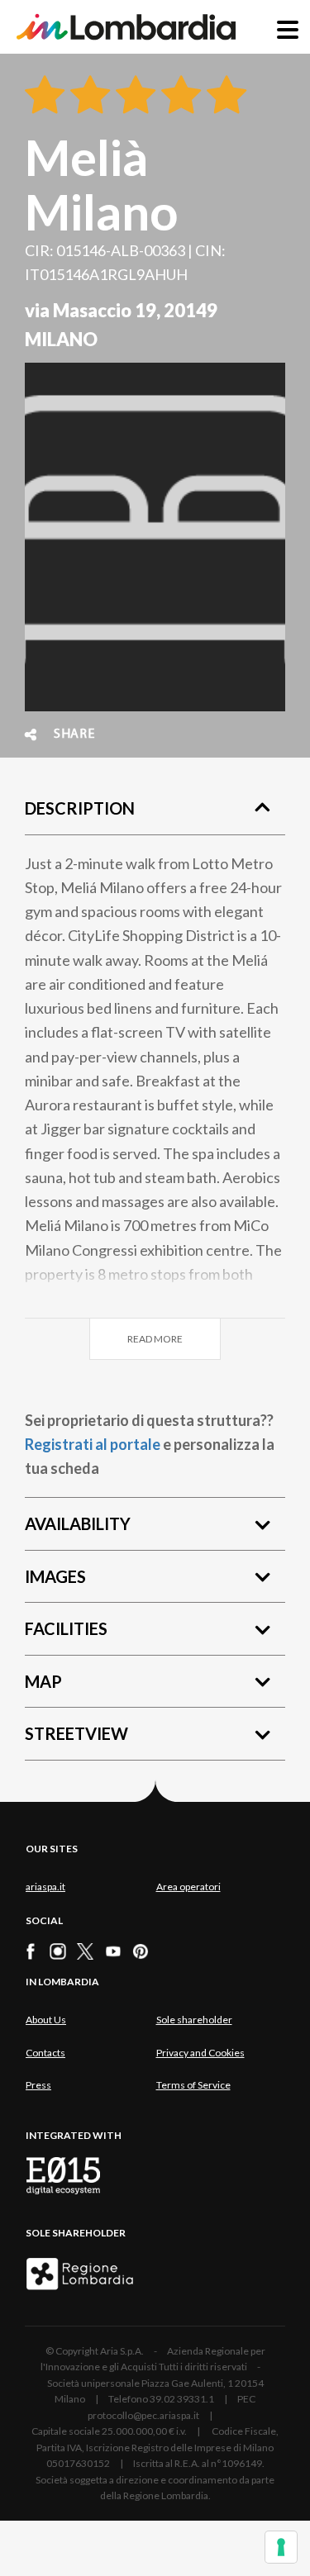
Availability (78, 1523)
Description (80, 808)
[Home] (126, 27)
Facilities (66, 1628)
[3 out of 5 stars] (133, 96)
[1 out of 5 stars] (45, 96)
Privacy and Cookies (200, 2053)
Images (55, 1576)
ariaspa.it (45, 1887)
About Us (46, 2020)
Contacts (45, 2053)
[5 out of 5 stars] (224, 96)
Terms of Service (193, 2085)
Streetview (76, 1733)
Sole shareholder (194, 2020)
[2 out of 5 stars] (87, 96)
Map (43, 1681)
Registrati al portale (93, 1444)
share (74, 734)
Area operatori (188, 1887)
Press (38, 2085)
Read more (155, 1339)
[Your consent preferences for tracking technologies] (281, 2547)
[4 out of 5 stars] (178, 96)
